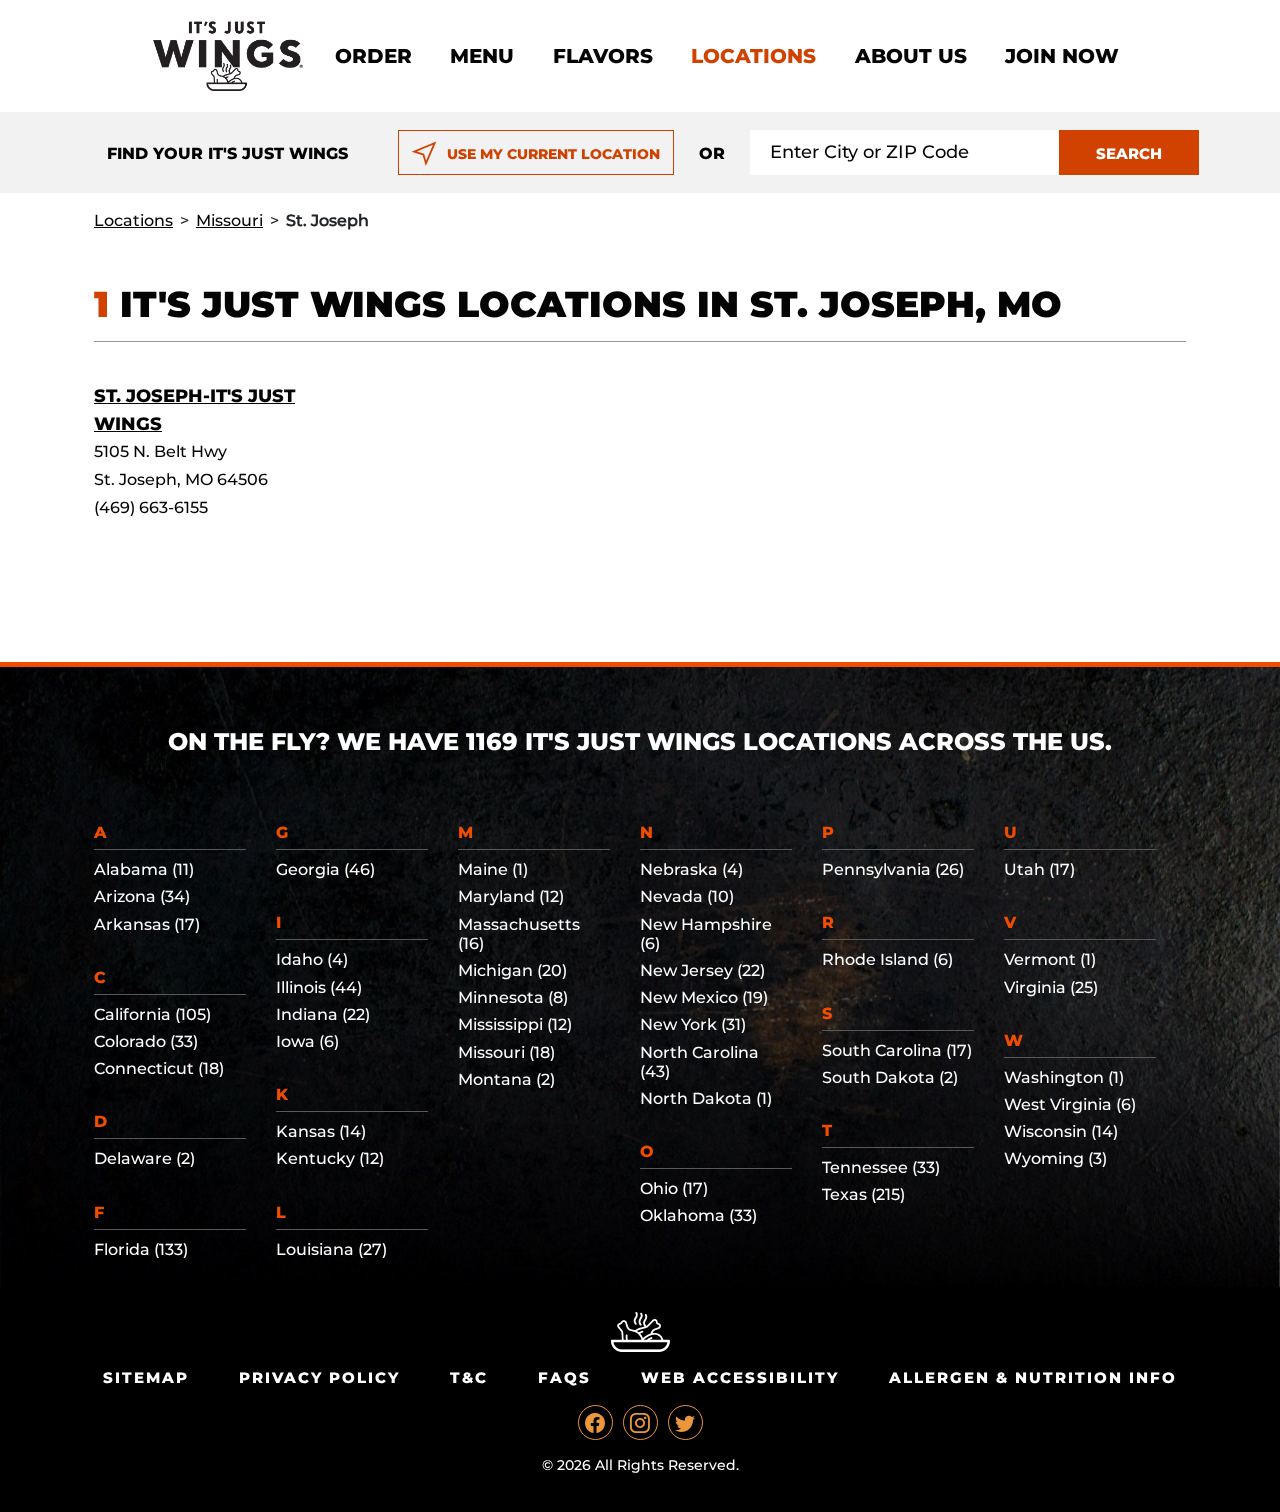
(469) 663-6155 (151, 507)
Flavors (603, 56)
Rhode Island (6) (887, 959)
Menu (482, 56)
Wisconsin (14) (1061, 1131)
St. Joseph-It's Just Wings (194, 410)
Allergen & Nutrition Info (1033, 1377)
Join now (1062, 56)
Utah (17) (1039, 869)
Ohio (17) (674, 1188)
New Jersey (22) (702, 970)
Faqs (564, 1377)
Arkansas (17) (147, 924)
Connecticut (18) (159, 1068)
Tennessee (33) (881, 1167)
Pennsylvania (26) (893, 869)
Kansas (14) (321, 1131)
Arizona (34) (142, 896)
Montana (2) (506, 1079)
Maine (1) (493, 869)
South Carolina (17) (897, 1050)
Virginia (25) (1051, 987)
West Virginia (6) (1070, 1104)
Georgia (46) (325, 869)
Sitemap (146, 1377)
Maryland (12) (511, 896)
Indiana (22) (323, 1014)
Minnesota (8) (513, 997)
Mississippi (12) (515, 1024)
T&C (469, 1377)
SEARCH (1129, 153)
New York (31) (693, 1024)
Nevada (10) (687, 896)
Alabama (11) (144, 869)
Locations (753, 56)
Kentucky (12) (330, 1158)
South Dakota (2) (890, 1077)
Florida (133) (141, 1249)
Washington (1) (1064, 1077)
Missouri (229, 220)
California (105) (152, 1014)
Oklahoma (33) (698, 1215)
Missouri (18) (506, 1052)
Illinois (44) (319, 987)
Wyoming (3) (1055, 1158)
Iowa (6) (307, 1041)
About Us (911, 56)
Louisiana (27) (331, 1249)
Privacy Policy (319, 1377)
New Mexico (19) (704, 997)
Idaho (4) (312, 959)
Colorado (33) (146, 1041)
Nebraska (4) (691, 869)
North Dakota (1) (706, 1098)
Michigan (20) (512, 970)
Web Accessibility (740, 1377)
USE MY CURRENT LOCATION (553, 154)
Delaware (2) (144, 1158)
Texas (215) (863, 1194)
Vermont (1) (1050, 959)
